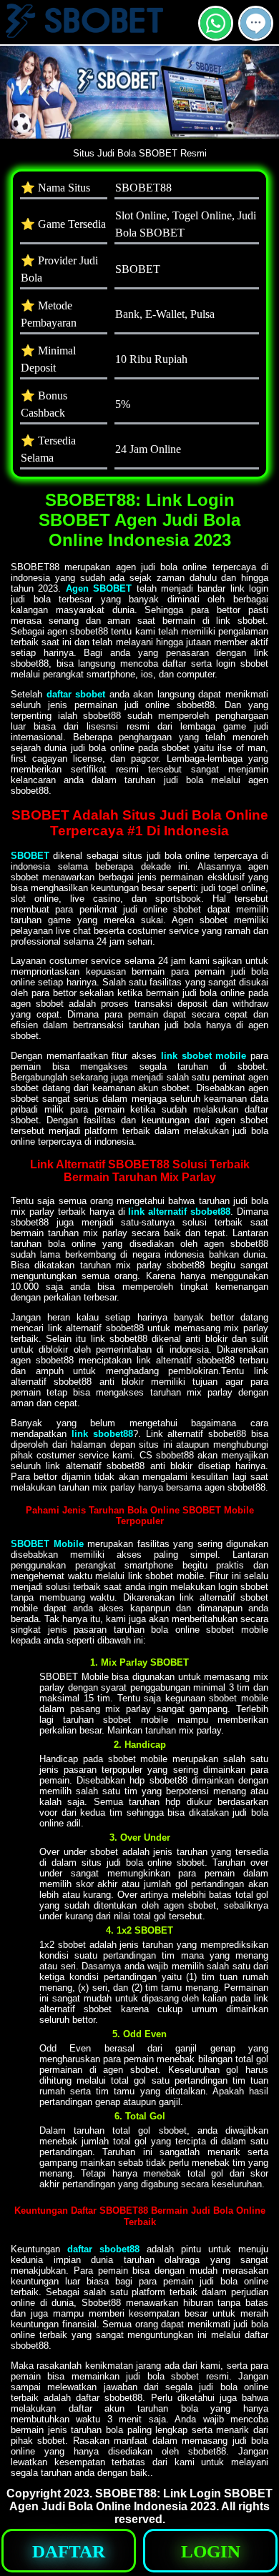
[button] (256, 23)
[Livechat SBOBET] (256, 35)
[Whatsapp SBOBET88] (216, 35)
